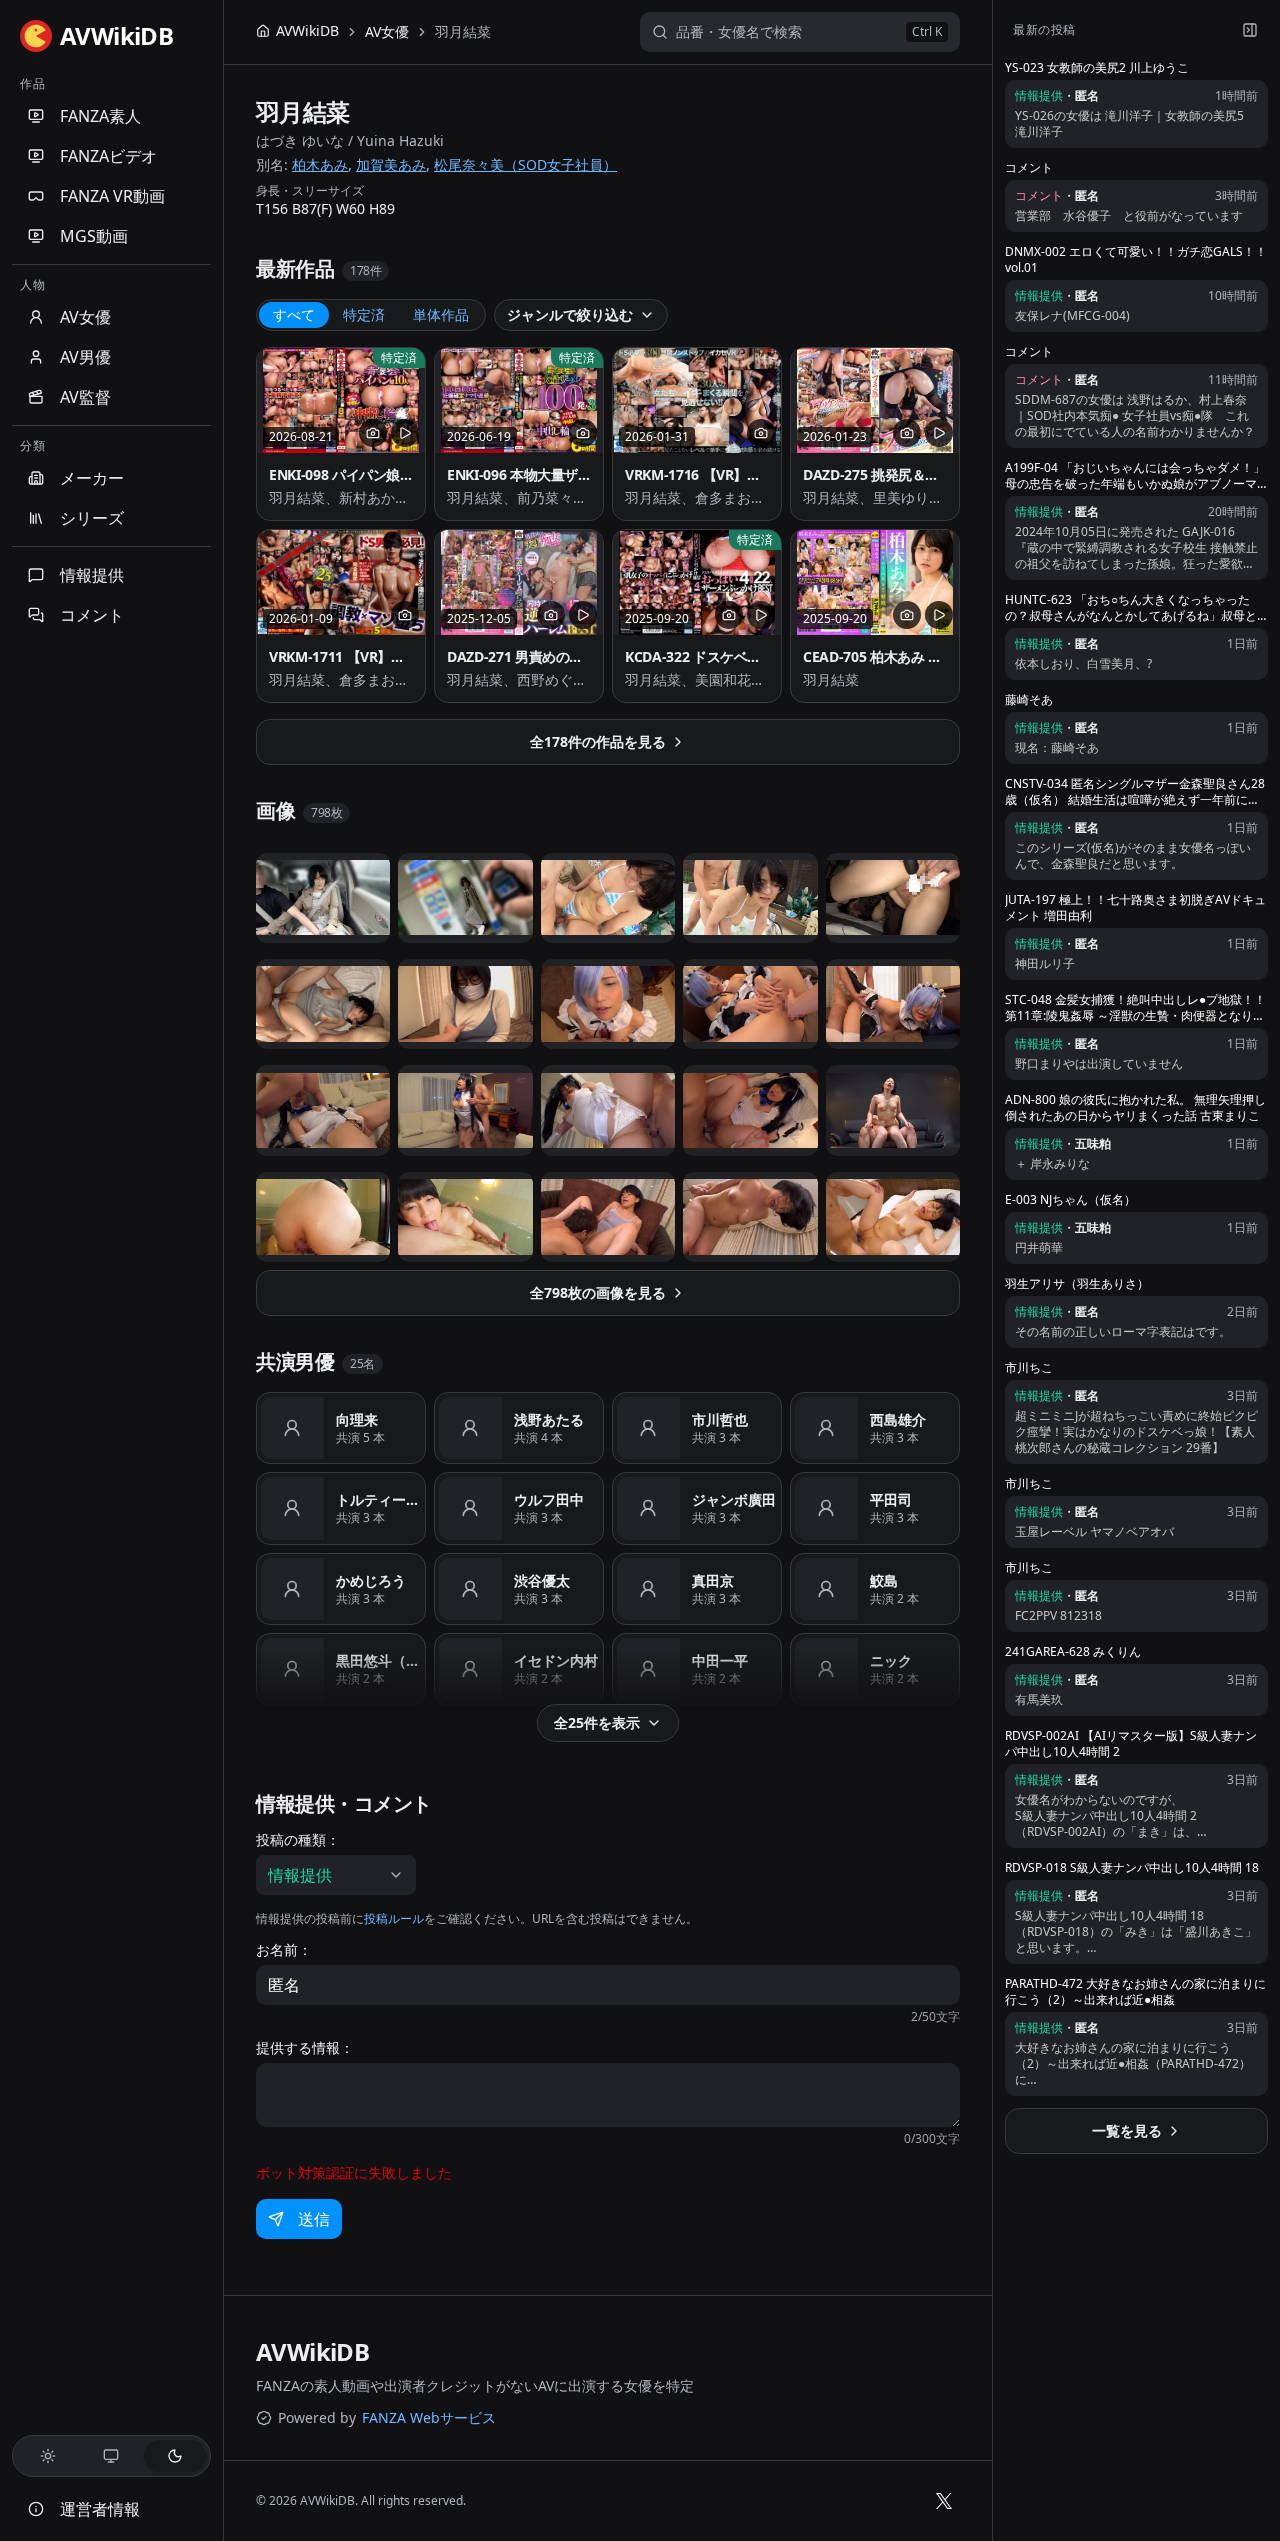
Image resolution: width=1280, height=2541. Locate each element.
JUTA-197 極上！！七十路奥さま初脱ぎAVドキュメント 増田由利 (1135, 908)
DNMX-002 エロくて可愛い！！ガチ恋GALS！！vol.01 (1136, 260)
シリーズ (92, 518)
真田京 (713, 1580)
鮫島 (884, 1580)
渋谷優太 (542, 1580)
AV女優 (85, 317)
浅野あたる (549, 1419)
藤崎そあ (1029, 700)
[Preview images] (373, 433)
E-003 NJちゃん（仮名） (1070, 1200)
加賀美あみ (391, 164)
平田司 (891, 1499)
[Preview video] (405, 433)
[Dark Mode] (175, 2456)
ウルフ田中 (549, 1499)
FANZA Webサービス (429, 2417)
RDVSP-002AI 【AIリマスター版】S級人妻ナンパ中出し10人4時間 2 (1131, 1744)
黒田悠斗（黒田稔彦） (379, 1660)
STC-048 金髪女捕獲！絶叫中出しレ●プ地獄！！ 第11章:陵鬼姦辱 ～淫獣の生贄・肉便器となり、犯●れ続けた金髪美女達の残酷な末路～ (1135, 1008)
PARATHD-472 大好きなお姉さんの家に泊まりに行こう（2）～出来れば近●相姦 (1135, 1992)
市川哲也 (720, 1419)
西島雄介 (898, 1419)
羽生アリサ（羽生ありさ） (1077, 1284)
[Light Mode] (48, 2456)
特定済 (364, 314)
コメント (92, 615)
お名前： (284, 1950)
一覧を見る (1127, 2130)
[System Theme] (112, 2456)
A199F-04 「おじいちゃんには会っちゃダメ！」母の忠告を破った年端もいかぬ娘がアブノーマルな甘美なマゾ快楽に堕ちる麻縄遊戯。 (1135, 476)
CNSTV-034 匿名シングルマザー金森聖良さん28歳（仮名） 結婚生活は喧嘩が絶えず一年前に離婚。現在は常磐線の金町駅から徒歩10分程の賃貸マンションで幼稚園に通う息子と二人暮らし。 (1135, 792)
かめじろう (371, 1580)
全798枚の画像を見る (598, 1292)
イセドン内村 (556, 1660)
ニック (891, 1660)
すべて (294, 314)
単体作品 (441, 314)
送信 (314, 2219)
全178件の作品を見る (598, 741)
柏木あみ (320, 164)
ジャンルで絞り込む (570, 314)
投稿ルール (394, 1918)
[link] (463, 32)
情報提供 (92, 575)
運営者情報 (100, 2509)
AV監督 (85, 397)
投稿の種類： (298, 1840)
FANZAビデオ (108, 156)
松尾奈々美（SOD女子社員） (525, 164)
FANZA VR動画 (112, 196)
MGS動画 (94, 236)
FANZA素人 (100, 116)
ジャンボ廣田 (734, 1499)
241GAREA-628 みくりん (1073, 1652)
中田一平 (720, 1660)
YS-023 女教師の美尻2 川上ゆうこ (1097, 68)
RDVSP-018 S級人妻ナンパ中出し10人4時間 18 (1132, 1868)
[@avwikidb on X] (944, 2501)
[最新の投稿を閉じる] (1250, 30)
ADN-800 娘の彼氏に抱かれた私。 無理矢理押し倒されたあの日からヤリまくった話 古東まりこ (1135, 1108)
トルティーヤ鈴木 (379, 1499)
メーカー (92, 478)
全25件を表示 (597, 1722)
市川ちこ (1029, 1368)
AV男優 (85, 357)
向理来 (357, 1419)
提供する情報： (305, 2048)
